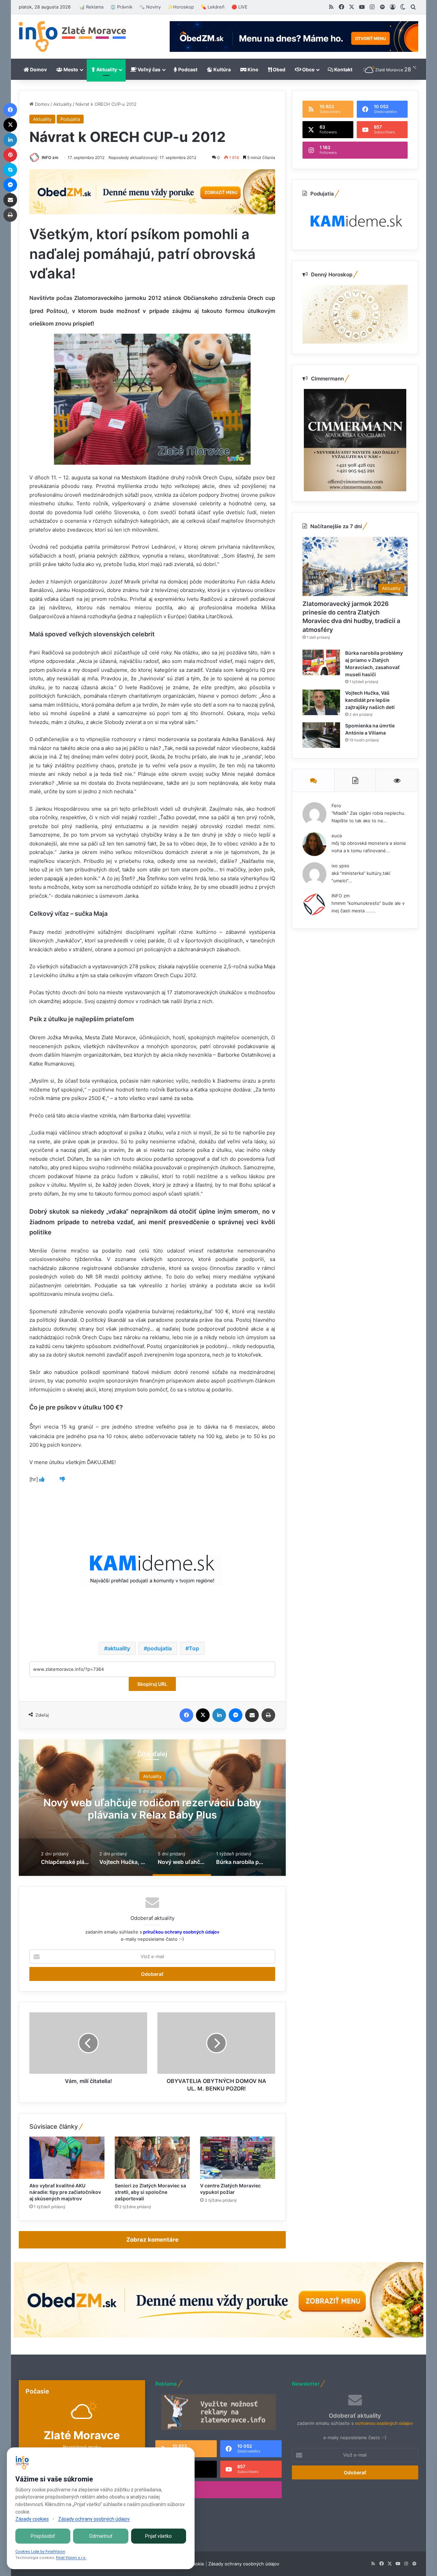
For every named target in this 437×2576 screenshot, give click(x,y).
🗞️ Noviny (150, 7)
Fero (336, 806)
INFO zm (50, 157)
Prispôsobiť (43, 2536)
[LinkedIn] (219, 1715)
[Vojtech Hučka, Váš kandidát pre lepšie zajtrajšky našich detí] (321, 702)
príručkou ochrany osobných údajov (181, 1932)
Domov (38, 69)
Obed (279, 69)
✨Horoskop (181, 7)
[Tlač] (268, 1715)
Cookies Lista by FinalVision (40, 2552)
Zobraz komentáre (152, 2240)
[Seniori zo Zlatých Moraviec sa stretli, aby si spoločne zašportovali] (152, 2158)
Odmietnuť (101, 2536)
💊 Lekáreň (213, 7)
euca (337, 836)
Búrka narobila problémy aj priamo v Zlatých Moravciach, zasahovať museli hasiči (152, 1808)
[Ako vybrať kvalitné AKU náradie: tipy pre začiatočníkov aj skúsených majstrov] (67, 2158)
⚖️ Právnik (121, 7)
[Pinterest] (10, 155)
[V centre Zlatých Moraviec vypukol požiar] (238, 2158)
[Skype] (10, 170)
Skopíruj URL (152, 1684)
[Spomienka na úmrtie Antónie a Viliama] (321, 735)
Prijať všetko (158, 2536)
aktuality (119, 1648)
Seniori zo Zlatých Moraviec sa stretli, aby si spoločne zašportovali (150, 2192)
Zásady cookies (32, 2519)
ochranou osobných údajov (384, 2423)
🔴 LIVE (239, 7)
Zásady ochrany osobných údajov (244, 2564)
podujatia (159, 1648)
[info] (72, 37)
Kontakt (343, 69)
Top (194, 1648)
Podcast (187, 69)
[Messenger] (236, 1715)
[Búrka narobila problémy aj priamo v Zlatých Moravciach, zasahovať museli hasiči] (321, 662)
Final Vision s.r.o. (71, 2558)
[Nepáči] (62, 1479)
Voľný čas (149, 69)
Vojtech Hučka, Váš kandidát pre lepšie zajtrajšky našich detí (370, 700)
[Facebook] (186, 1715)
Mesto (70, 69)
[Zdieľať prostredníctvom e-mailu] (252, 1715)
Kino (252, 69)
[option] (152, 1808)
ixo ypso (340, 866)
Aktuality (106, 69)
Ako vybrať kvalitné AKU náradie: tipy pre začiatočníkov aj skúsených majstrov (65, 2192)
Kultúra (222, 69)
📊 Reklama (91, 7)
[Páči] (42, 1479)
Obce (308, 69)
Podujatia (70, 119)
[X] (203, 1715)
